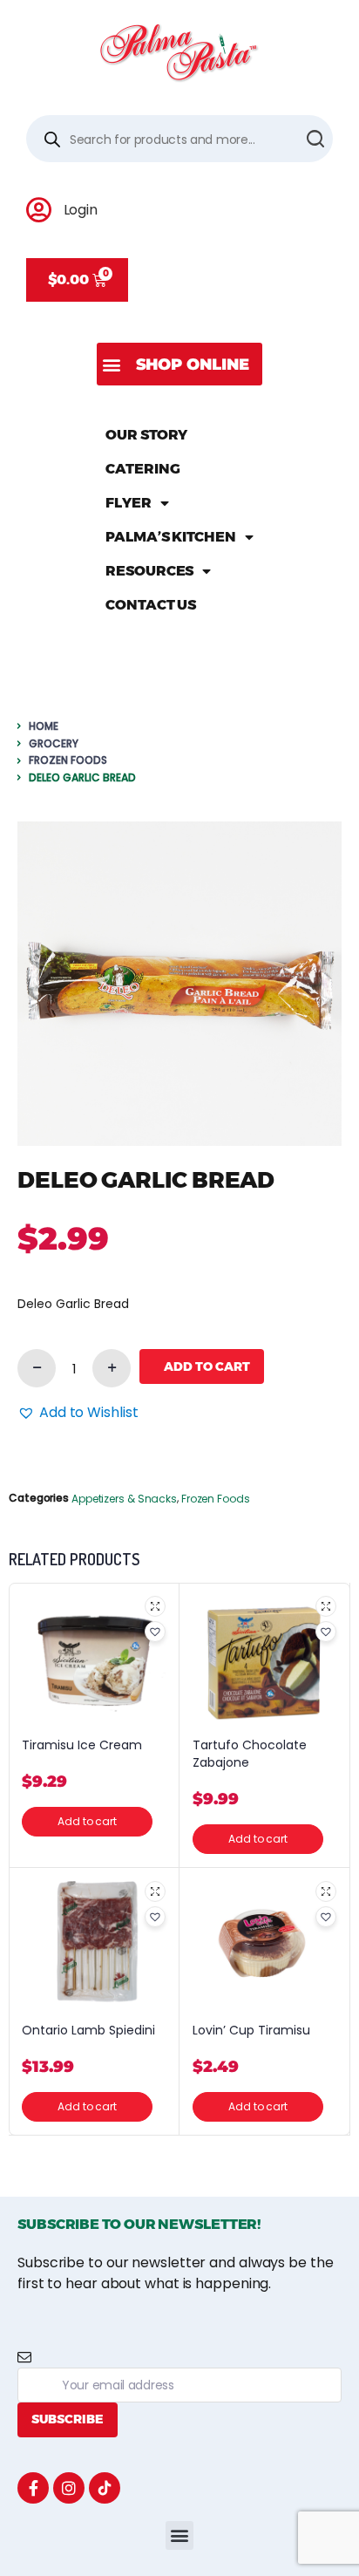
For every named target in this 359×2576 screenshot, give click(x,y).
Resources (149, 571)
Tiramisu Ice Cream (82, 1745)
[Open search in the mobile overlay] (179, 139)
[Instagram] (69, 2488)
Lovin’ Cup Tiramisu (251, 2031)
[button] (179, 364)
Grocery (54, 743)
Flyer (129, 503)
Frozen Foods (68, 760)
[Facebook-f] (33, 2488)
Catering (142, 469)
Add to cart (207, 1366)
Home (44, 726)
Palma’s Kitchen (171, 537)
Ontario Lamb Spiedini (88, 2031)
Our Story (146, 435)
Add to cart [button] (87, 1821)
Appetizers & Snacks (124, 1499)
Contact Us (151, 605)
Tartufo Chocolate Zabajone (250, 1754)
